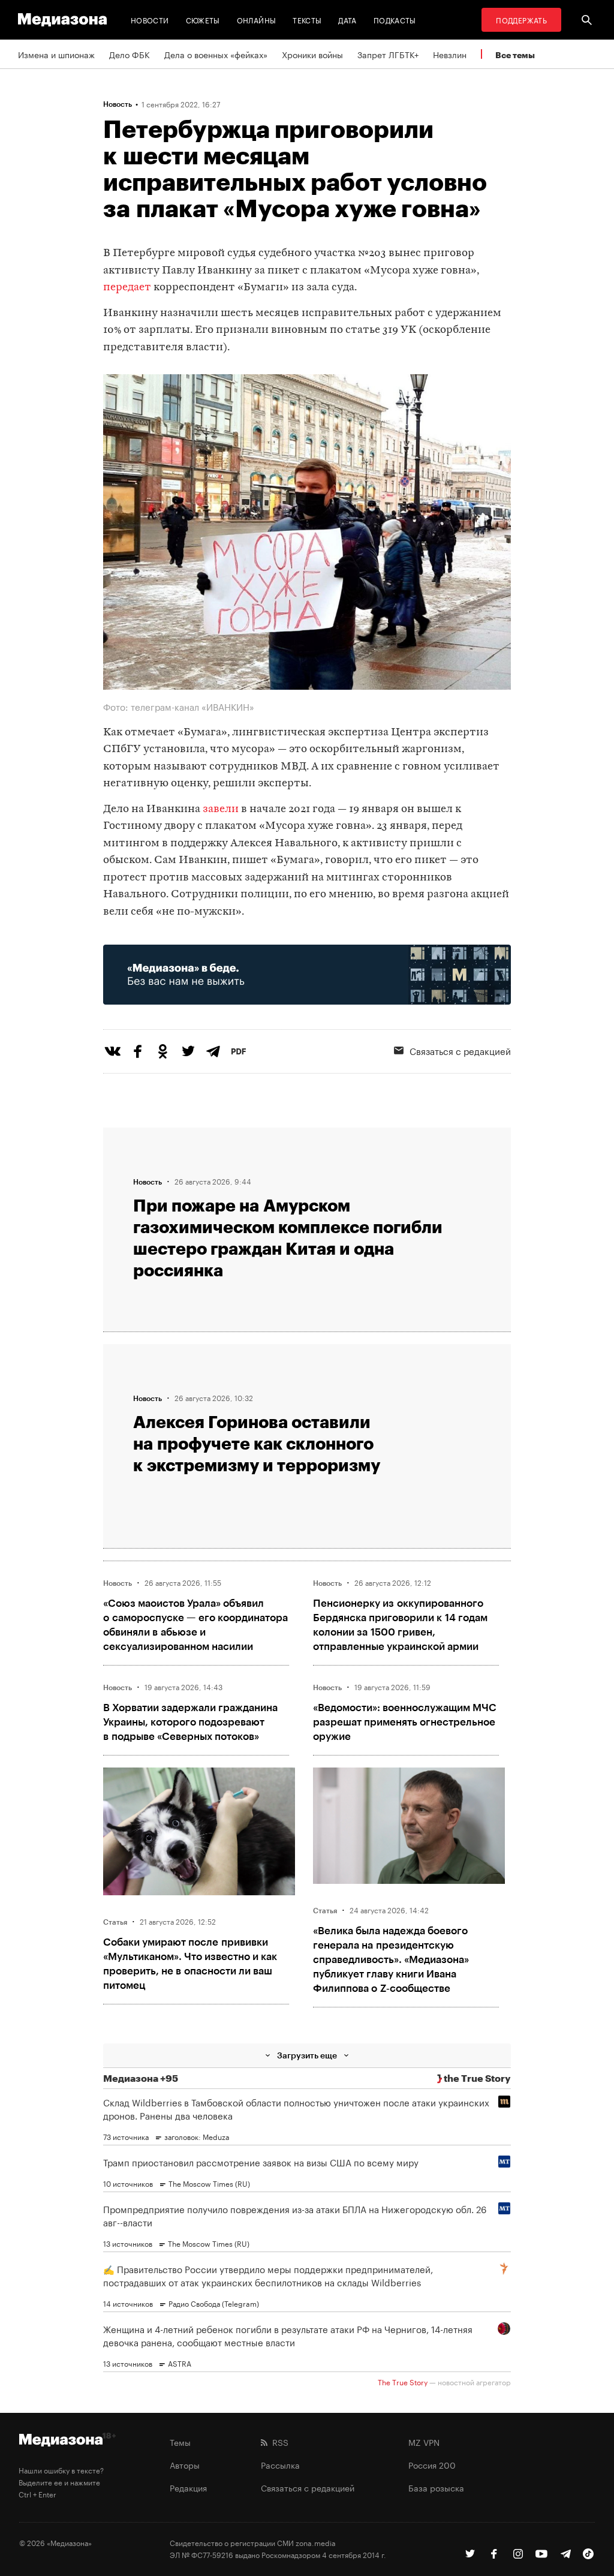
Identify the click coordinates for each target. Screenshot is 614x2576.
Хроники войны (312, 54)
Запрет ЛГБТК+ (388, 54)
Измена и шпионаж (56, 54)
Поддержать (521, 19)
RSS (278, 2442)
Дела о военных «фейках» (216, 54)
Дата (347, 19)
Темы (180, 2442)
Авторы (185, 2464)
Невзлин (450, 54)
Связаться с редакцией (308, 2487)
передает (127, 288)
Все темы (515, 55)
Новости (150, 19)
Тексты (307, 19)
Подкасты (395, 19)
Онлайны (257, 19)
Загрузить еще (307, 2055)
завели (221, 809)
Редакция (188, 2487)
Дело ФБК (130, 54)
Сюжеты (203, 19)
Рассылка (280, 2464)
